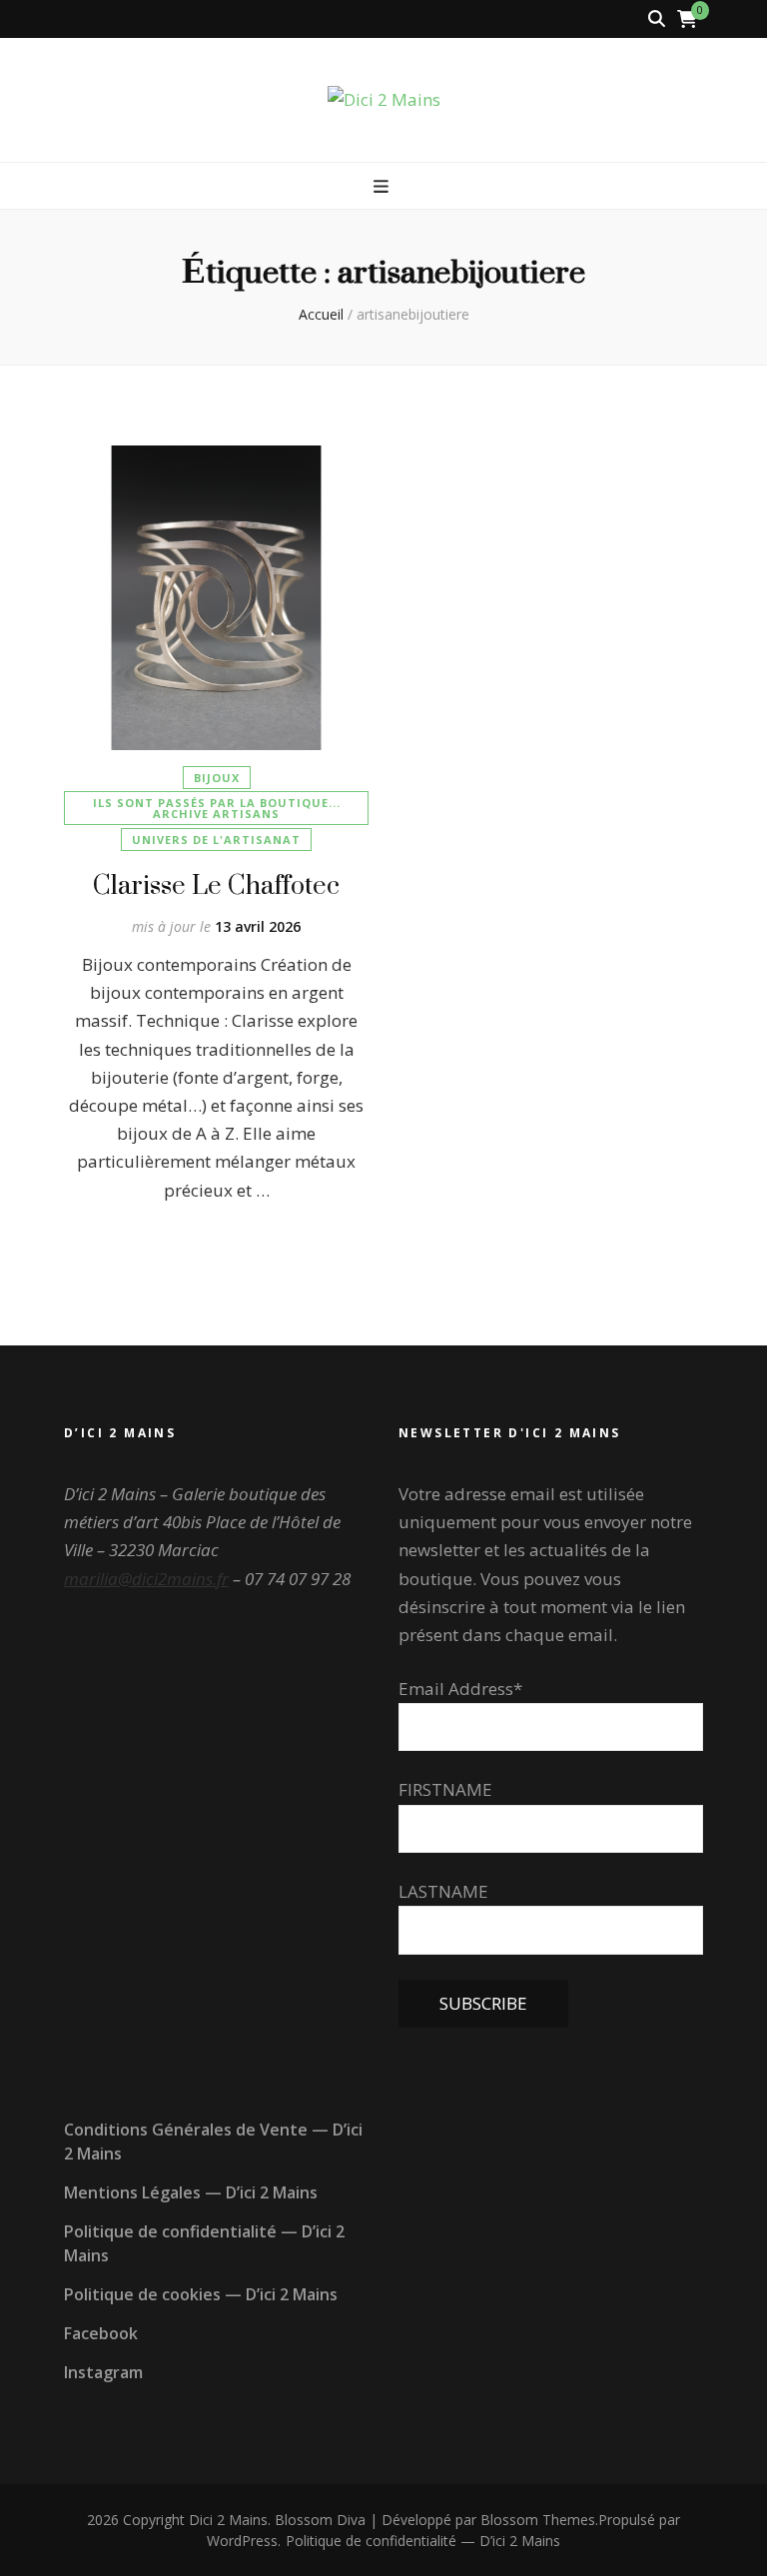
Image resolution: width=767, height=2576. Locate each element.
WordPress (242, 2541)
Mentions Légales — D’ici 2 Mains (191, 2192)
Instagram (103, 2372)
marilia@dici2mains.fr (146, 1579)
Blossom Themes (538, 2520)
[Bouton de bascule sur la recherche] (657, 19)
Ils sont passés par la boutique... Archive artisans (217, 808)
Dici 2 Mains (228, 2520)
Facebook (101, 2333)
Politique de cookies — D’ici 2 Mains (201, 2294)
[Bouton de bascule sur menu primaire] (383, 187)
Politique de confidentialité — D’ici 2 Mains (423, 2541)
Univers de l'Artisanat (216, 840)
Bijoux (217, 778)
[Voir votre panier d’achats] (687, 19)
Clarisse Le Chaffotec (216, 884)
